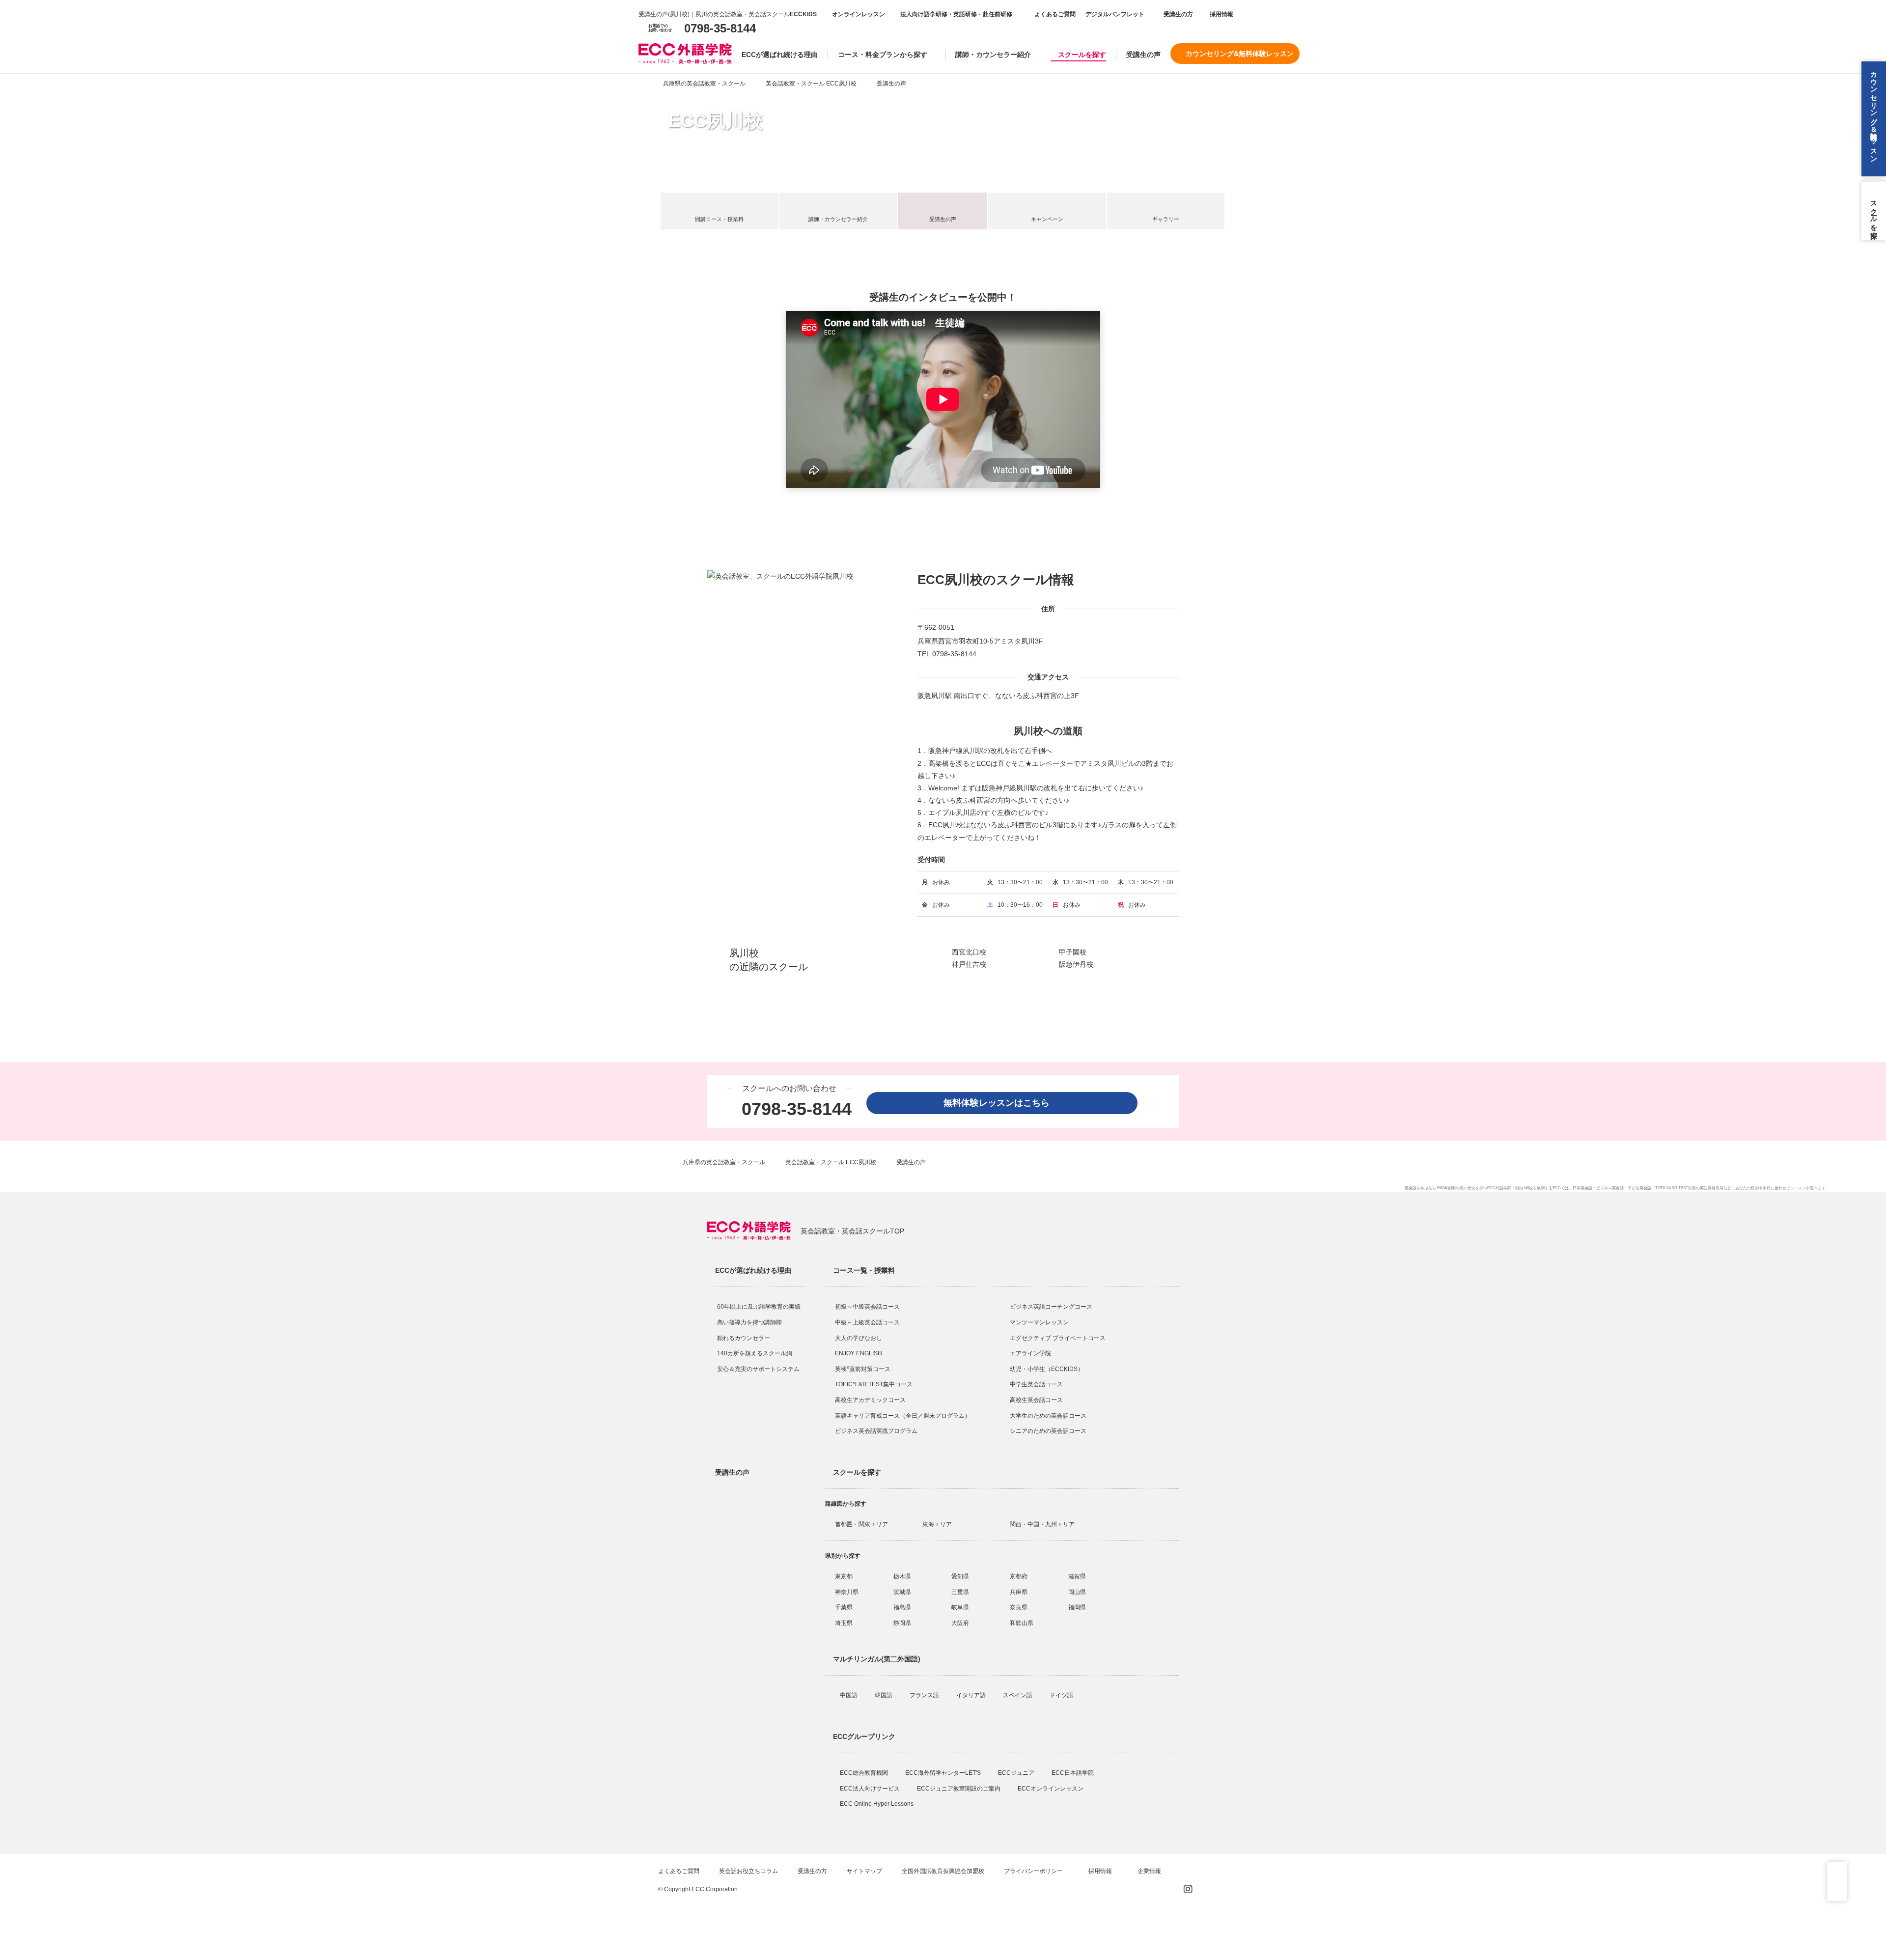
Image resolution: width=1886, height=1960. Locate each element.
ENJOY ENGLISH (859, 1353)
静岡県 (902, 1623)
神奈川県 (847, 1592)
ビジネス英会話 (1610, 1188)
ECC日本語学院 (1073, 1773)
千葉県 (844, 1607)
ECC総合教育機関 (865, 1773)
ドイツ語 (1062, 1695)
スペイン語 (1018, 1695)
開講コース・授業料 (719, 219)
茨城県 (902, 1592)
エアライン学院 (1031, 1353)
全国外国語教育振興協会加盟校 (943, 1871)
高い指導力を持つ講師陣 (749, 1322)
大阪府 (960, 1623)
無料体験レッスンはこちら (1001, 1103)
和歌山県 (1022, 1623)
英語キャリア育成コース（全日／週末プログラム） (903, 1416)
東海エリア (937, 1524)
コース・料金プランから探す (883, 55)
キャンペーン (1047, 219)
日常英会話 (1582, 1188)
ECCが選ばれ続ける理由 (780, 55)
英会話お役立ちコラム (749, 1871)
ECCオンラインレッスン (1051, 1789)
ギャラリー (1166, 219)
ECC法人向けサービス (871, 1789)
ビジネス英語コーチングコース (1051, 1307)
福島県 (902, 1607)
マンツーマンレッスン (1039, 1322)
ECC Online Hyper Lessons (877, 1804)
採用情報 (1221, 14)
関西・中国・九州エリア (1042, 1524)
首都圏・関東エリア (861, 1524)
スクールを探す (1082, 55)
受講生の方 (1178, 14)
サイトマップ (864, 1871)
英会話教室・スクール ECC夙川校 (811, 84)
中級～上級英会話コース (867, 1322)
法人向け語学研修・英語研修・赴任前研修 (956, 14)
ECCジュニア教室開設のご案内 (959, 1789)
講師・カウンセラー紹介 (993, 55)
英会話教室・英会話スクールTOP (852, 1231)
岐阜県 (960, 1607)
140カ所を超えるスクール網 (755, 1353)
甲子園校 (1073, 952)
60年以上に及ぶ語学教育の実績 (759, 1307)
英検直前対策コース (863, 1369)
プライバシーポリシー (1034, 1871)
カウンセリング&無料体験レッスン (1240, 54)
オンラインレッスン (859, 14)
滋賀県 (1077, 1576)
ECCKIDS (803, 14)
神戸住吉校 (969, 964)
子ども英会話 (1639, 1188)
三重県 (960, 1592)
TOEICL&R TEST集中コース (874, 1384)
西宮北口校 (969, 952)
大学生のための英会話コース (1048, 1416)
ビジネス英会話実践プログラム (876, 1431)
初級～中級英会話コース (867, 1307)
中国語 (849, 1695)
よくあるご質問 (1055, 14)
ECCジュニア (1017, 1773)
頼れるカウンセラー (744, 1338)
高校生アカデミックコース (870, 1400)
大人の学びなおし (859, 1338)
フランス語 (925, 1695)
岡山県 (1077, 1592)
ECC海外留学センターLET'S (944, 1773)
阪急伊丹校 (1076, 964)
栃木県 (902, 1576)
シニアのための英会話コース (1048, 1431)
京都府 (1019, 1576)
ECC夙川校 (715, 121)
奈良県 (1019, 1607)
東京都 (844, 1576)
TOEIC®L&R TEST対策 (1676, 1188)
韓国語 (884, 1695)
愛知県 (960, 1576)
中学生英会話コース (1036, 1384)
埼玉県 (844, 1623)
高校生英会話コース (1036, 1400)
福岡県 (1077, 1607)
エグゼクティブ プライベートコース (1058, 1338)
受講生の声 (1143, 55)
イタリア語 (972, 1695)
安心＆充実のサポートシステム (758, 1369)
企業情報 (1150, 1871)
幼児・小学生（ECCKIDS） (1047, 1369)
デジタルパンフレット (1115, 14)
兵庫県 (1019, 1592)
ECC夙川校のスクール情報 (996, 580)
